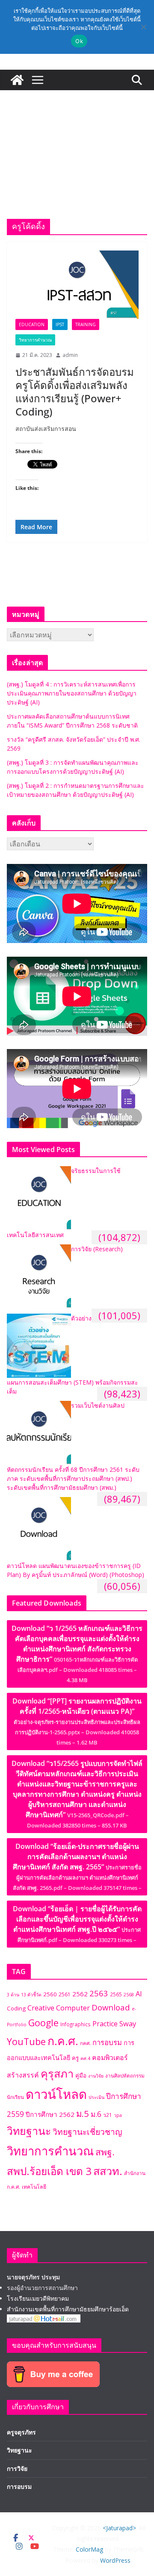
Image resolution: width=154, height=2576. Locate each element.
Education (32, 324)
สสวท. (108, 2171)
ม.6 (96, 2114)
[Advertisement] (77, 142)
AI (139, 1994)
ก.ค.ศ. (63, 2041)
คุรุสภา (57, 2073)
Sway (128, 2023)
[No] (143, 27)
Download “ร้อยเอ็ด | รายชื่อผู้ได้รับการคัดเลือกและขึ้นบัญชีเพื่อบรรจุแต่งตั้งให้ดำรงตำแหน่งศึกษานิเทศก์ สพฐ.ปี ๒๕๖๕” (77, 1924)
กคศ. (85, 2043)
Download (111, 2007)
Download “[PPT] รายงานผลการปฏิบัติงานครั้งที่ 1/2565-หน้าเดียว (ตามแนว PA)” (77, 1721)
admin (70, 355)
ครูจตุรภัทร (21, 2432)
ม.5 (83, 2113)
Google (43, 2023)
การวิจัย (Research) (97, 1249)
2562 (80, 1994)
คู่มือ (81, 2075)
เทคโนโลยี (34, 2187)
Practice (105, 2024)
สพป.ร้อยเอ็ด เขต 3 (49, 2171)
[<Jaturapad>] (17, 80)
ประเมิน (96, 2097)
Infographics (76, 2024)
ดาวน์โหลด (56, 2094)
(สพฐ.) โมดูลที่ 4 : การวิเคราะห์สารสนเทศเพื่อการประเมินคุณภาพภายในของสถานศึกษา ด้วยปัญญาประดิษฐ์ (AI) (72, 693)
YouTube (26, 2041)
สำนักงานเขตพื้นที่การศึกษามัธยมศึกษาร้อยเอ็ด (68, 2309)
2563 (99, 1993)
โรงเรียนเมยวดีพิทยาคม (38, 2298)
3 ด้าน (13, 1995)
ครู (75, 2058)
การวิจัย (17, 2468)
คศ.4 (85, 2058)
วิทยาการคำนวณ (35, 340)
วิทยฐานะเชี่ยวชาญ (87, 2132)
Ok (79, 41)
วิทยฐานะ (29, 2131)
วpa (118, 2115)
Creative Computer (59, 2008)
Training (86, 324)
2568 (129, 1995)
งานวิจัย (96, 2076)
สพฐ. (105, 2152)
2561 (65, 1994)
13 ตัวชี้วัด (31, 1995)
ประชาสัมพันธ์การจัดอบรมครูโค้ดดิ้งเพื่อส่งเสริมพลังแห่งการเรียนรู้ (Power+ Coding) (75, 392)
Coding (16, 2008)
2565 (116, 1994)
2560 (50, 1994)
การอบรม (107, 2042)
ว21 (108, 2115)
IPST (60, 324)
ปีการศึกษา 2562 (50, 2114)
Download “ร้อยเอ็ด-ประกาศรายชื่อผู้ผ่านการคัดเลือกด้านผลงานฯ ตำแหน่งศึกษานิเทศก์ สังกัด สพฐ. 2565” (77, 1867)
